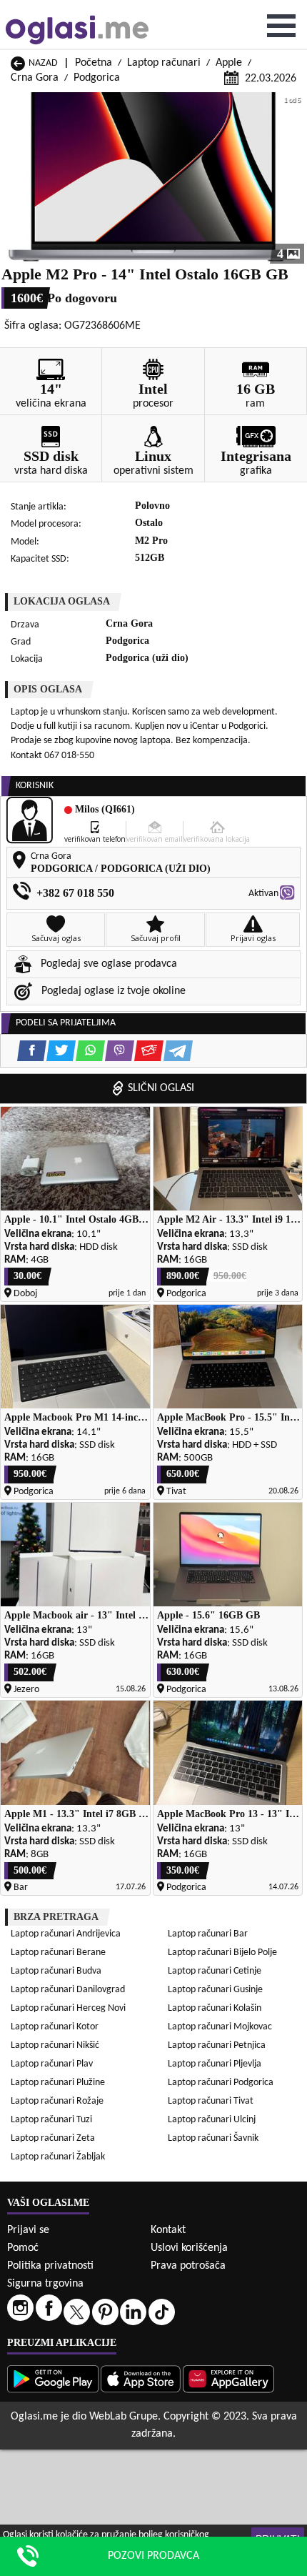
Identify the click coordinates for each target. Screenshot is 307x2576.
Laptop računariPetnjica (217, 2045)
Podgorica (97, 78)
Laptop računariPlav (52, 2064)
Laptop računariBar (208, 1934)
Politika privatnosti (50, 2266)
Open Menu (281, 26)
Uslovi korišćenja (189, 2248)
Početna (94, 63)
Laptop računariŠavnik (213, 2138)
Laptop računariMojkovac (220, 2027)
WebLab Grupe (124, 2417)
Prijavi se (28, 2230)
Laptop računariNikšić (55, 2045)
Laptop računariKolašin (215, 2008)
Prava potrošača (188, 2266)
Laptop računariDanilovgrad (68, 1990)
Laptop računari (164, 63)
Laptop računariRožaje (57, 2101)
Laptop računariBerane (58, 1953)
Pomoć (23, 2248)
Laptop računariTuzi (51, 2120)
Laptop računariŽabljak (58, 2157)
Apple (229, 63)
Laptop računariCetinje (215, 1971)
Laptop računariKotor (55, 2027)
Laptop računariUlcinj (212, 2120)
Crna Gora (35, 78)
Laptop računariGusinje (215, 1990)
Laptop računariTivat (211, 2101)
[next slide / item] (294, 178)
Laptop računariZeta (53, 2138)
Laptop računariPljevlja (215, 2064)
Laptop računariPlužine (58, 2083)
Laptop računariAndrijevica (66, 1934)
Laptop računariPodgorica (221, 2083)
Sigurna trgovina (45, 2284)
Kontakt (168, 2230)
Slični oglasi (161, 1088)
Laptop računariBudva (56, 1971)
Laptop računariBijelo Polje (222, 1953)
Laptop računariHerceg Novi (68, 2008)
